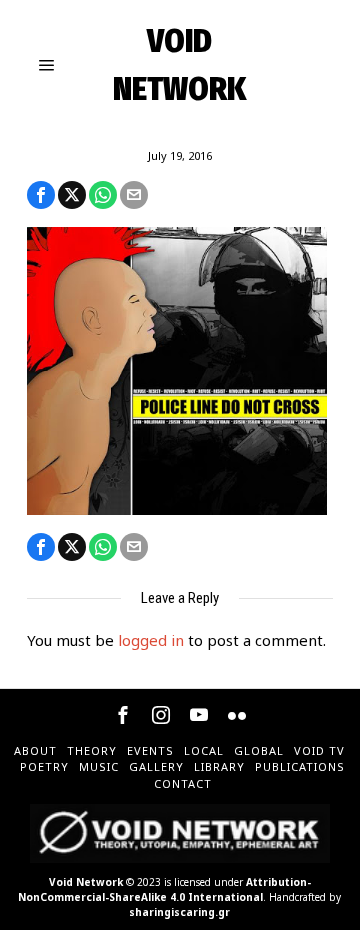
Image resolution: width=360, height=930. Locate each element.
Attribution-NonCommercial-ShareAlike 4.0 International (164, 889)
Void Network (86, 882)
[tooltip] (41, 195)
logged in (151, 640)
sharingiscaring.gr (179, 912)
